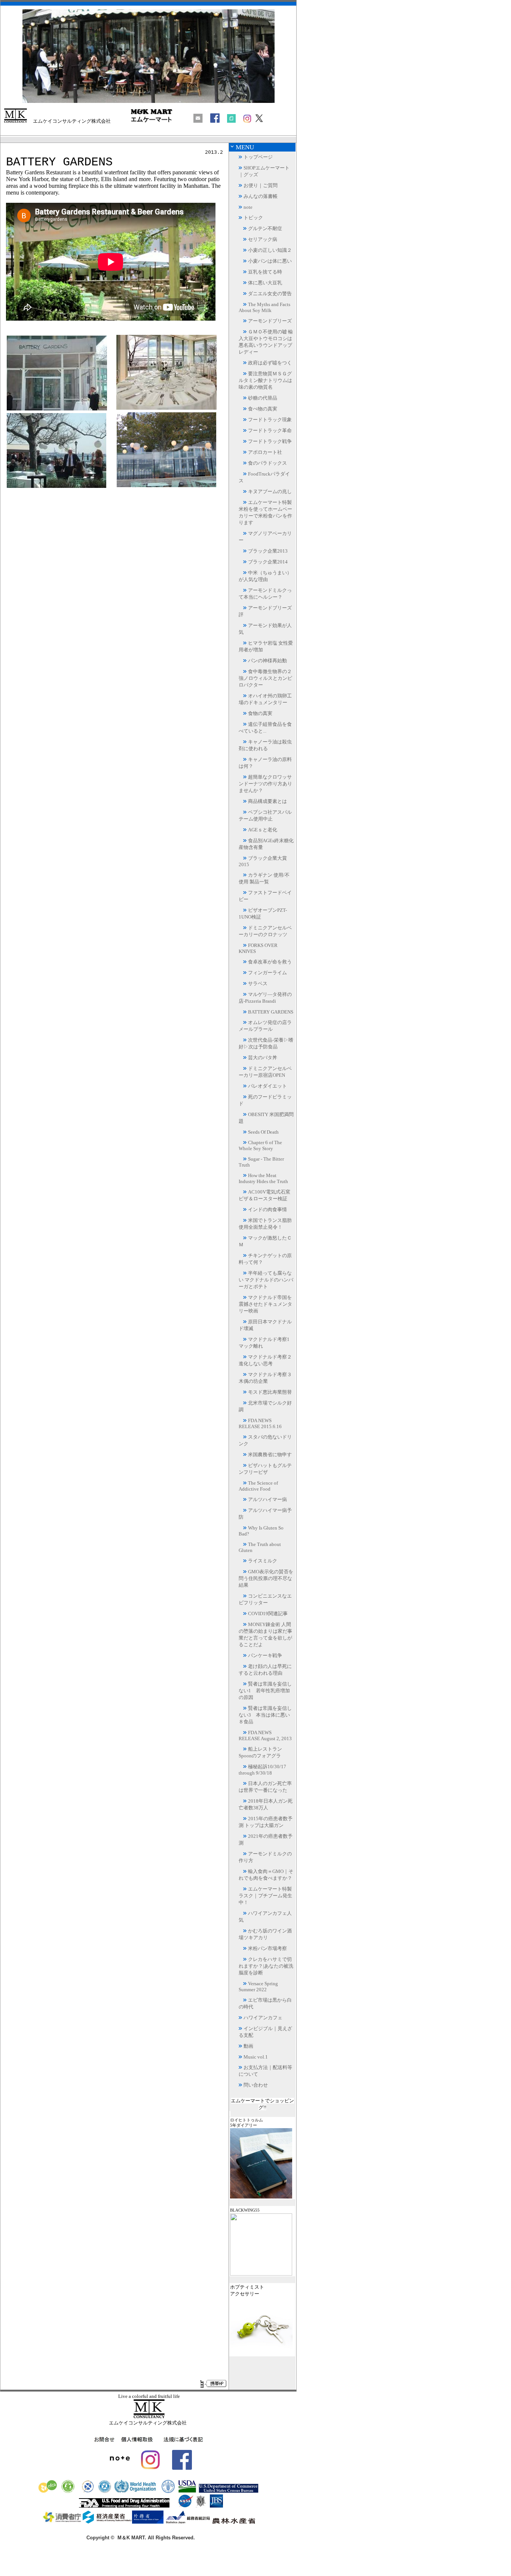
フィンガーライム (267, 973)
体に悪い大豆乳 (265, 283)
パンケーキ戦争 (265, 1655)
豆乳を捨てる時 (265, 272)
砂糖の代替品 (263, 398)
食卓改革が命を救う (270, 962)
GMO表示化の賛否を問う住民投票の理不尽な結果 (266, 1578)
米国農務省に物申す (270, 1454)
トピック (253, 218)
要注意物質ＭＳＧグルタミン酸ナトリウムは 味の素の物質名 (265, 380)
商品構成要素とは (267, 801)
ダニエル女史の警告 (270, 294)
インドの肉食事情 (267, 1209)
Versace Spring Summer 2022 (258, 1987)
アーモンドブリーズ (270, 321)
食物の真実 (260, 713)
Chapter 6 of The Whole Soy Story (260, 1145)
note (248, 207)
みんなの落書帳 (261, 196)
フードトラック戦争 (270, 441)
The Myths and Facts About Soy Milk (264, 307)
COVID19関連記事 (268, 1614)
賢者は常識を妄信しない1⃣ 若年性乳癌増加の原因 (265, 1691)
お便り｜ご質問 (261, 185)
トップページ (258, 157)
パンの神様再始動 (267, 661)
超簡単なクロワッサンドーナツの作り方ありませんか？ (265, 784)
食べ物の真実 (263, 409)
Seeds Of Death (263, 1132)
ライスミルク (263, 1561)
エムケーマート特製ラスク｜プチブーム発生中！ (265, 1896)
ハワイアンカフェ (263, 2018)
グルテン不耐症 (265, 228)
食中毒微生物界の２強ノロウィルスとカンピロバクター (265, 678)
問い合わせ (256, 2085)
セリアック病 (263, 239)
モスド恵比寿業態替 (270, 1392)
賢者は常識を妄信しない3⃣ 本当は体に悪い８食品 (265, 1715)
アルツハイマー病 (267, 1499)
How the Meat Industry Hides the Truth (263, 1178)
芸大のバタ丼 (263, 1058)
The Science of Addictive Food (258, 1486)
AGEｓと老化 (263, 830)
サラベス (258, 983)
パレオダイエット (267, 1086)
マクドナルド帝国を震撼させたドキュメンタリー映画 (265, 1304)
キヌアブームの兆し (270, 491)
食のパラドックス (267, 463)
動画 (248, 2046)
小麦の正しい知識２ (270, 250)
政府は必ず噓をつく (270, 363)
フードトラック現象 (270, 420)
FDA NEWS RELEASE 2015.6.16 (260, 1423)
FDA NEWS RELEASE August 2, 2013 (265, 1735)
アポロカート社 (265, 452)
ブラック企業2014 (268, 562)
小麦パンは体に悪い (270, 261)
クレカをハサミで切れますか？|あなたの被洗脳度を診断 (266, 1966)
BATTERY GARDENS (271, 1012)
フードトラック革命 (270, 430)
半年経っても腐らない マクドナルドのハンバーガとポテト (266, 1280)
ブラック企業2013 (268, 551)
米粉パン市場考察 (267, 1948)
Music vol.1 (256, 2057)
